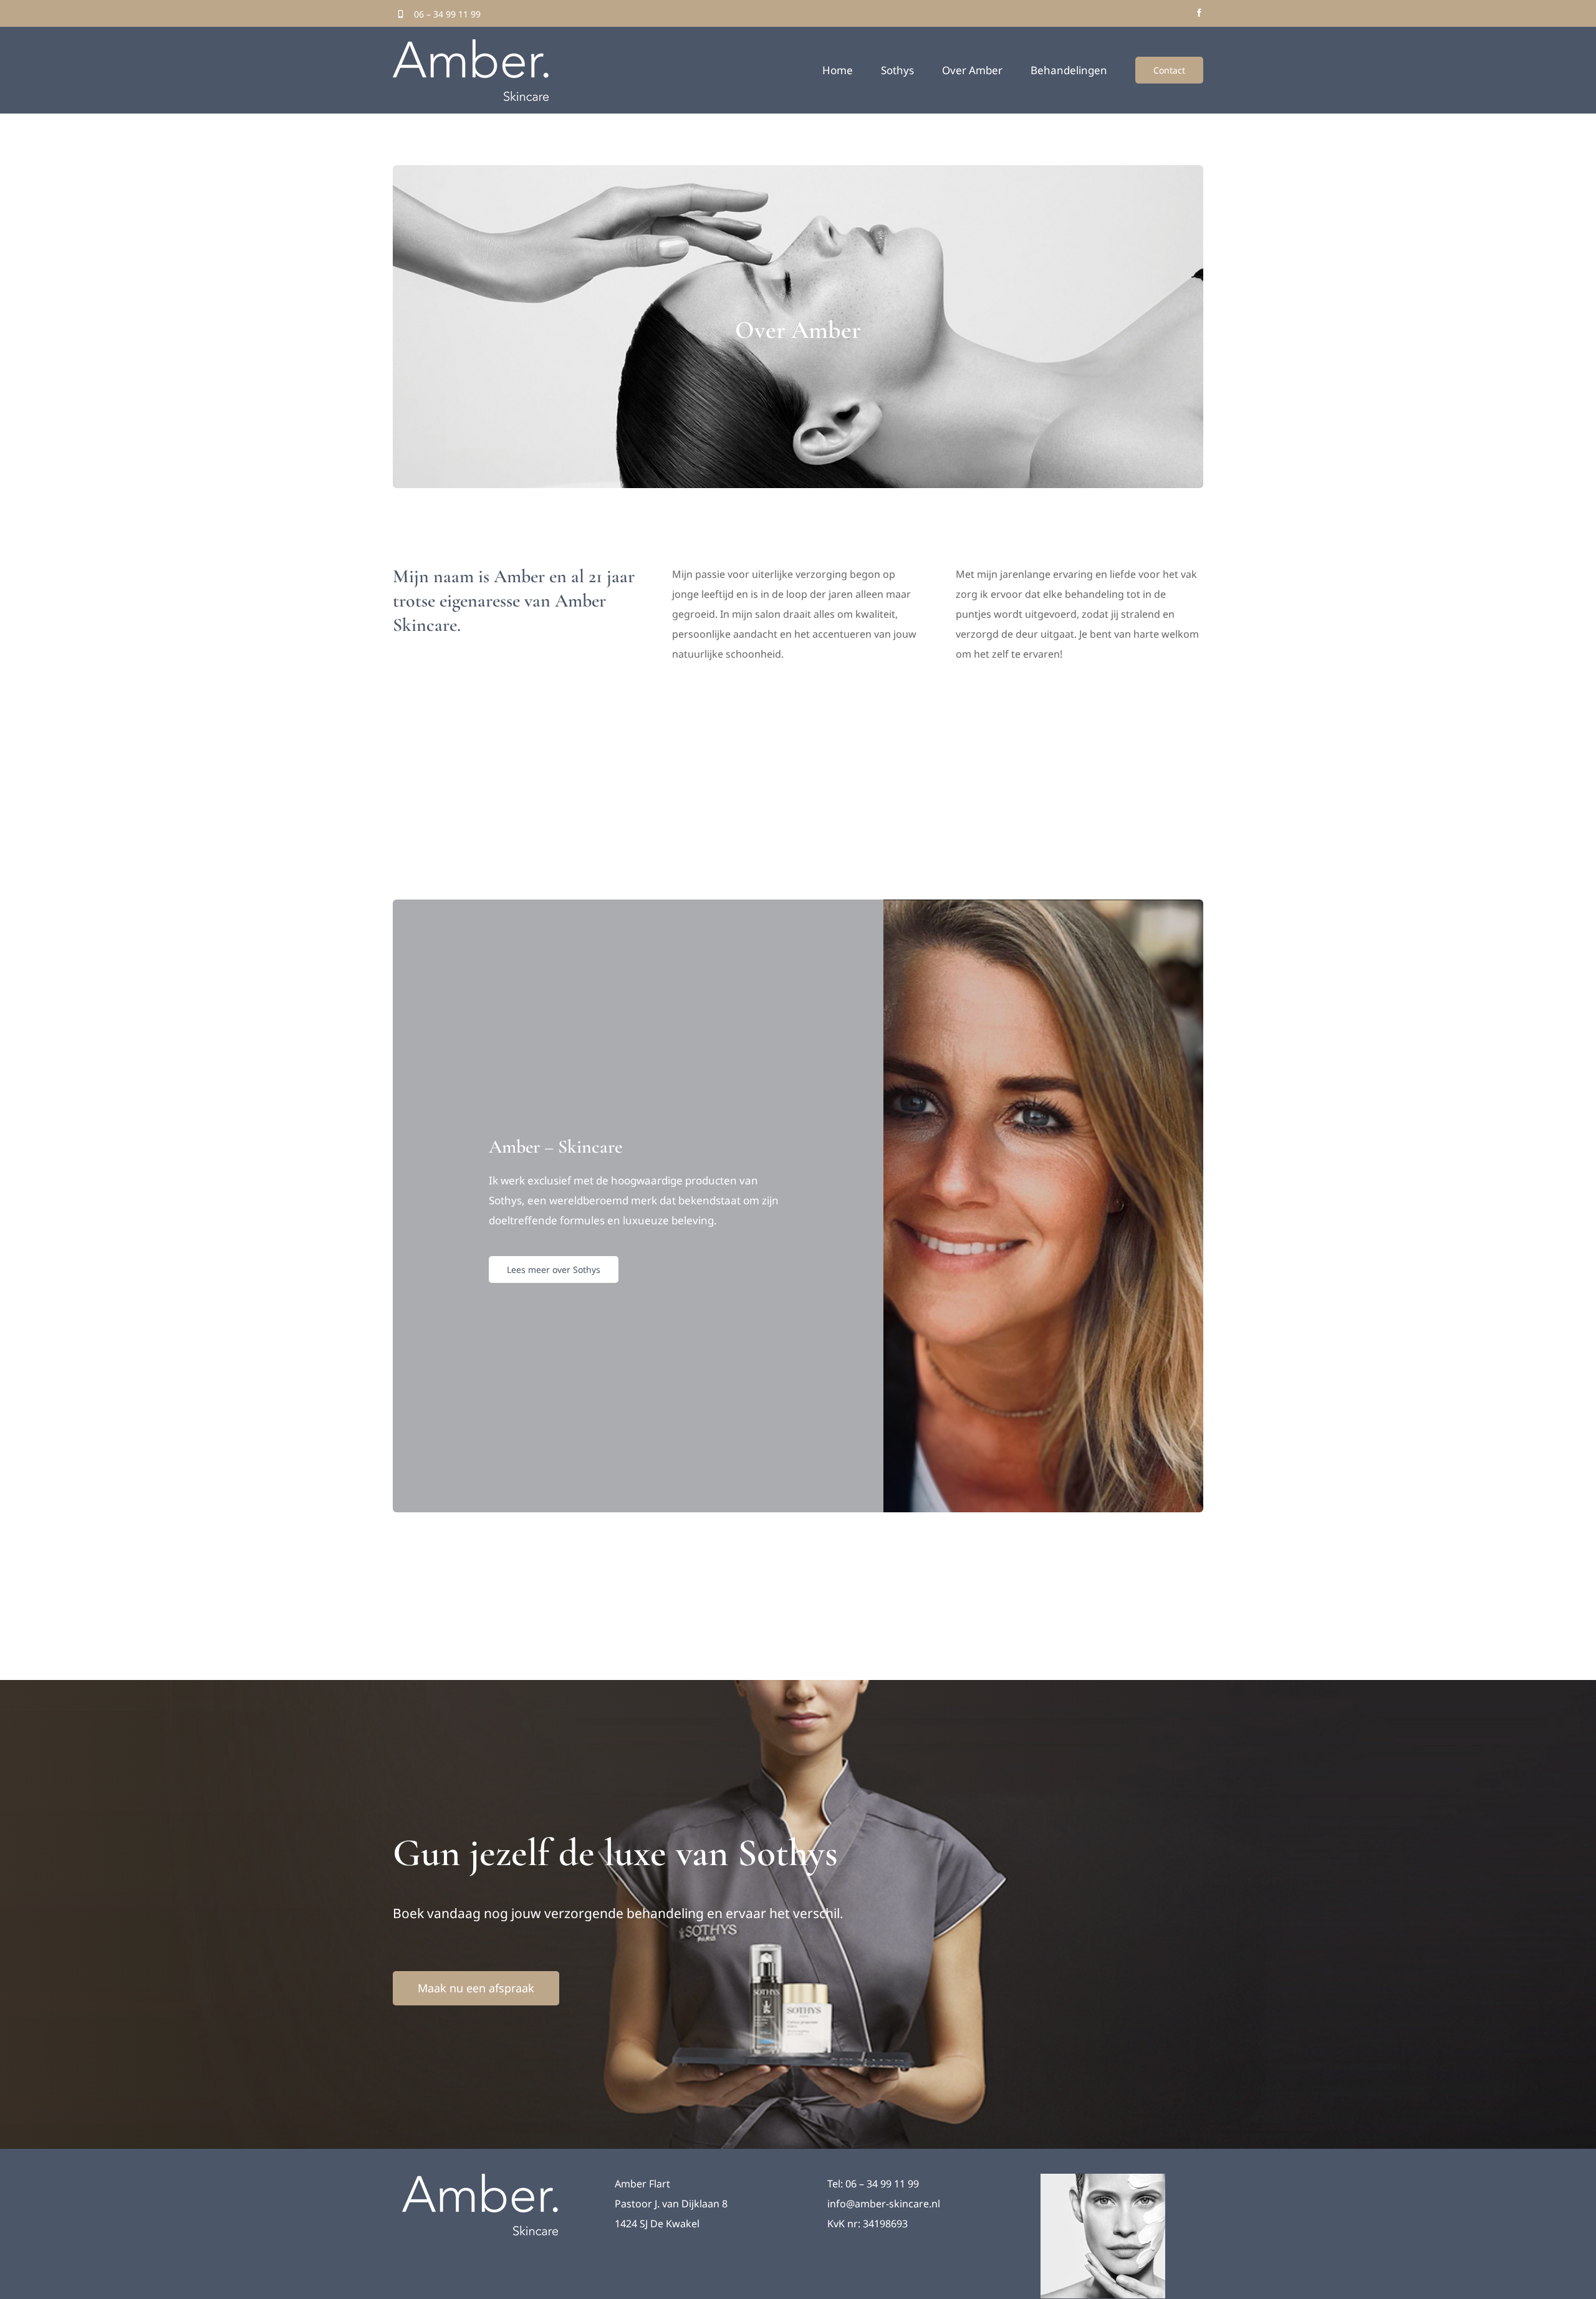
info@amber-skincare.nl (884, 2204)
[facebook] (1199, 13)
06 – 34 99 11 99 (447, 14)
